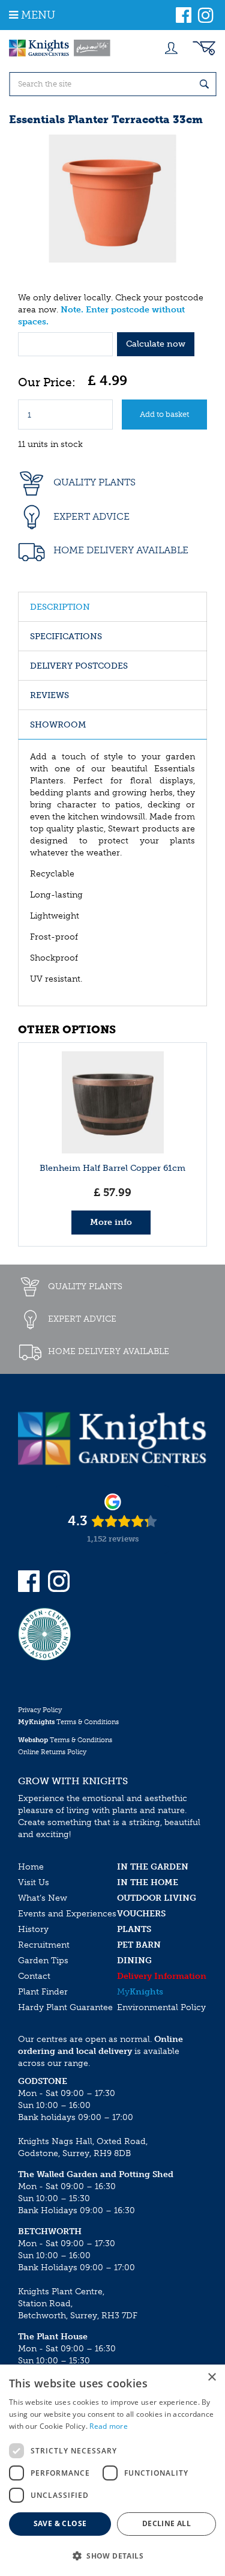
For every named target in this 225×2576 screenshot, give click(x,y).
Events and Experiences (67, 1914)
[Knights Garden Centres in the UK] (60, 48)
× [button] (211, 2377)
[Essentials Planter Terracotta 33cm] (112, 199)
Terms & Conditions (68, 1722)
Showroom (58, 725)
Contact (34, 1976)
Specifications (66, 636)
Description (60, 607)
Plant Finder (43, 1992)
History (33, 1929)
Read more (109, 2426)
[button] (112, 2555)
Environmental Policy (161, 2007)
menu (38, 15)
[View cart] (204, 48)
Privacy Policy (40, 1710)
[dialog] (112, 2470)
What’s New (43, 1898)
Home (31, 1867)
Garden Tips (43, 1961)
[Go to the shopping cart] (204, 48)
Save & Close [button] (60, 2523)
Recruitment (44, 1945)
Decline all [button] (166, 2523)
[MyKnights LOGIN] (171, 48)
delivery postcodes (79, 666)
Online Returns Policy (52, 1752)
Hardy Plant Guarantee (65, 2007)
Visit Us (34, 1882)
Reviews (49, 695)
